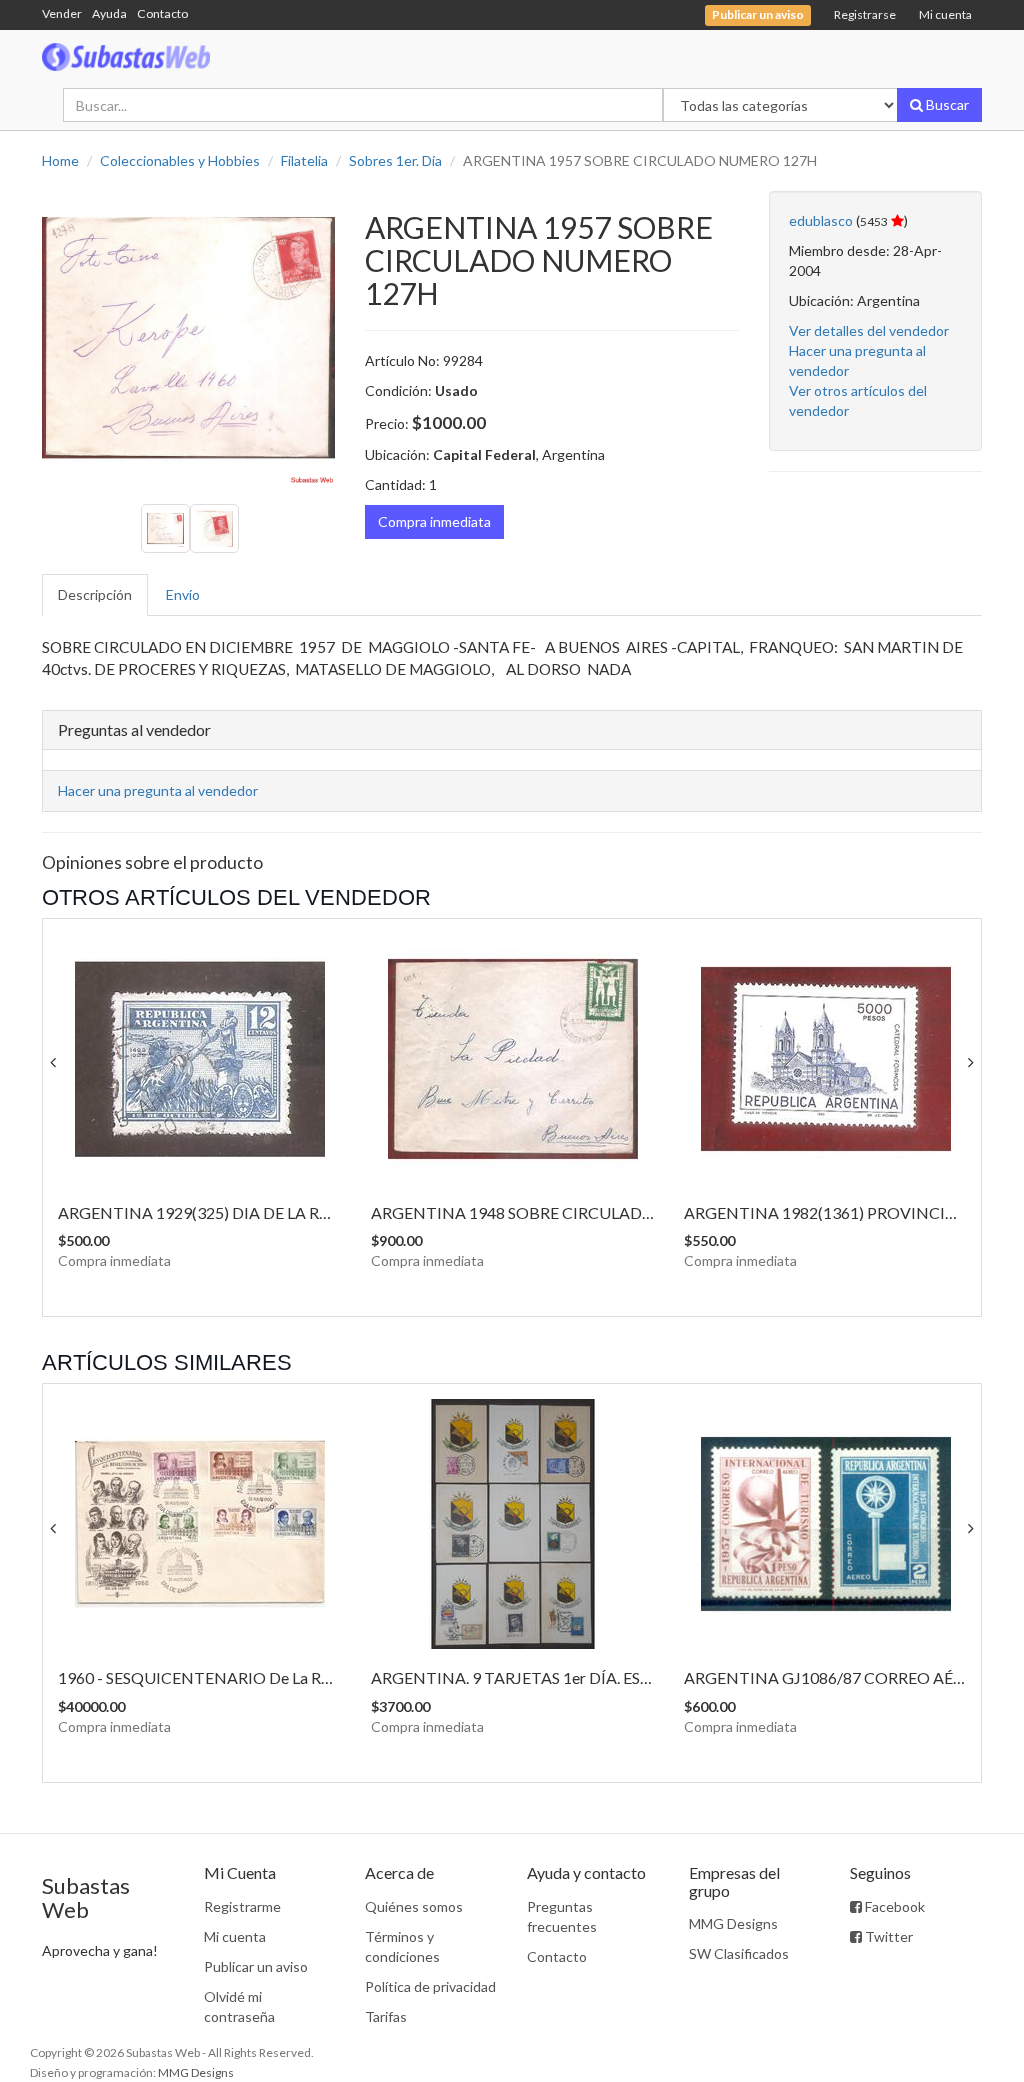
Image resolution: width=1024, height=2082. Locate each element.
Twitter (887, 1936)
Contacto (162, 13)
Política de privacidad (430, 1986)
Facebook (893, 1906)
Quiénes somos (414, 1906)
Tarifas (386, 2016)
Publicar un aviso (256, 1966)
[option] (188, 337)
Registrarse (865, 14)
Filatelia (304, 160)
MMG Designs (733, 1923)
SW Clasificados (739, 1953)
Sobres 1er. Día (395, 160)
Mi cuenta (945, 14)
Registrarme (242, 1906)
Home (60, 160)
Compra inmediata (434, 521)
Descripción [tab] (95, 594)
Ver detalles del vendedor (869, 330)
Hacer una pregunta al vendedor (158, 790)
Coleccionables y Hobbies (180, 160)
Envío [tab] (183, 594)
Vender (62, 13)
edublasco (821, 220)
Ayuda (109, 13)
